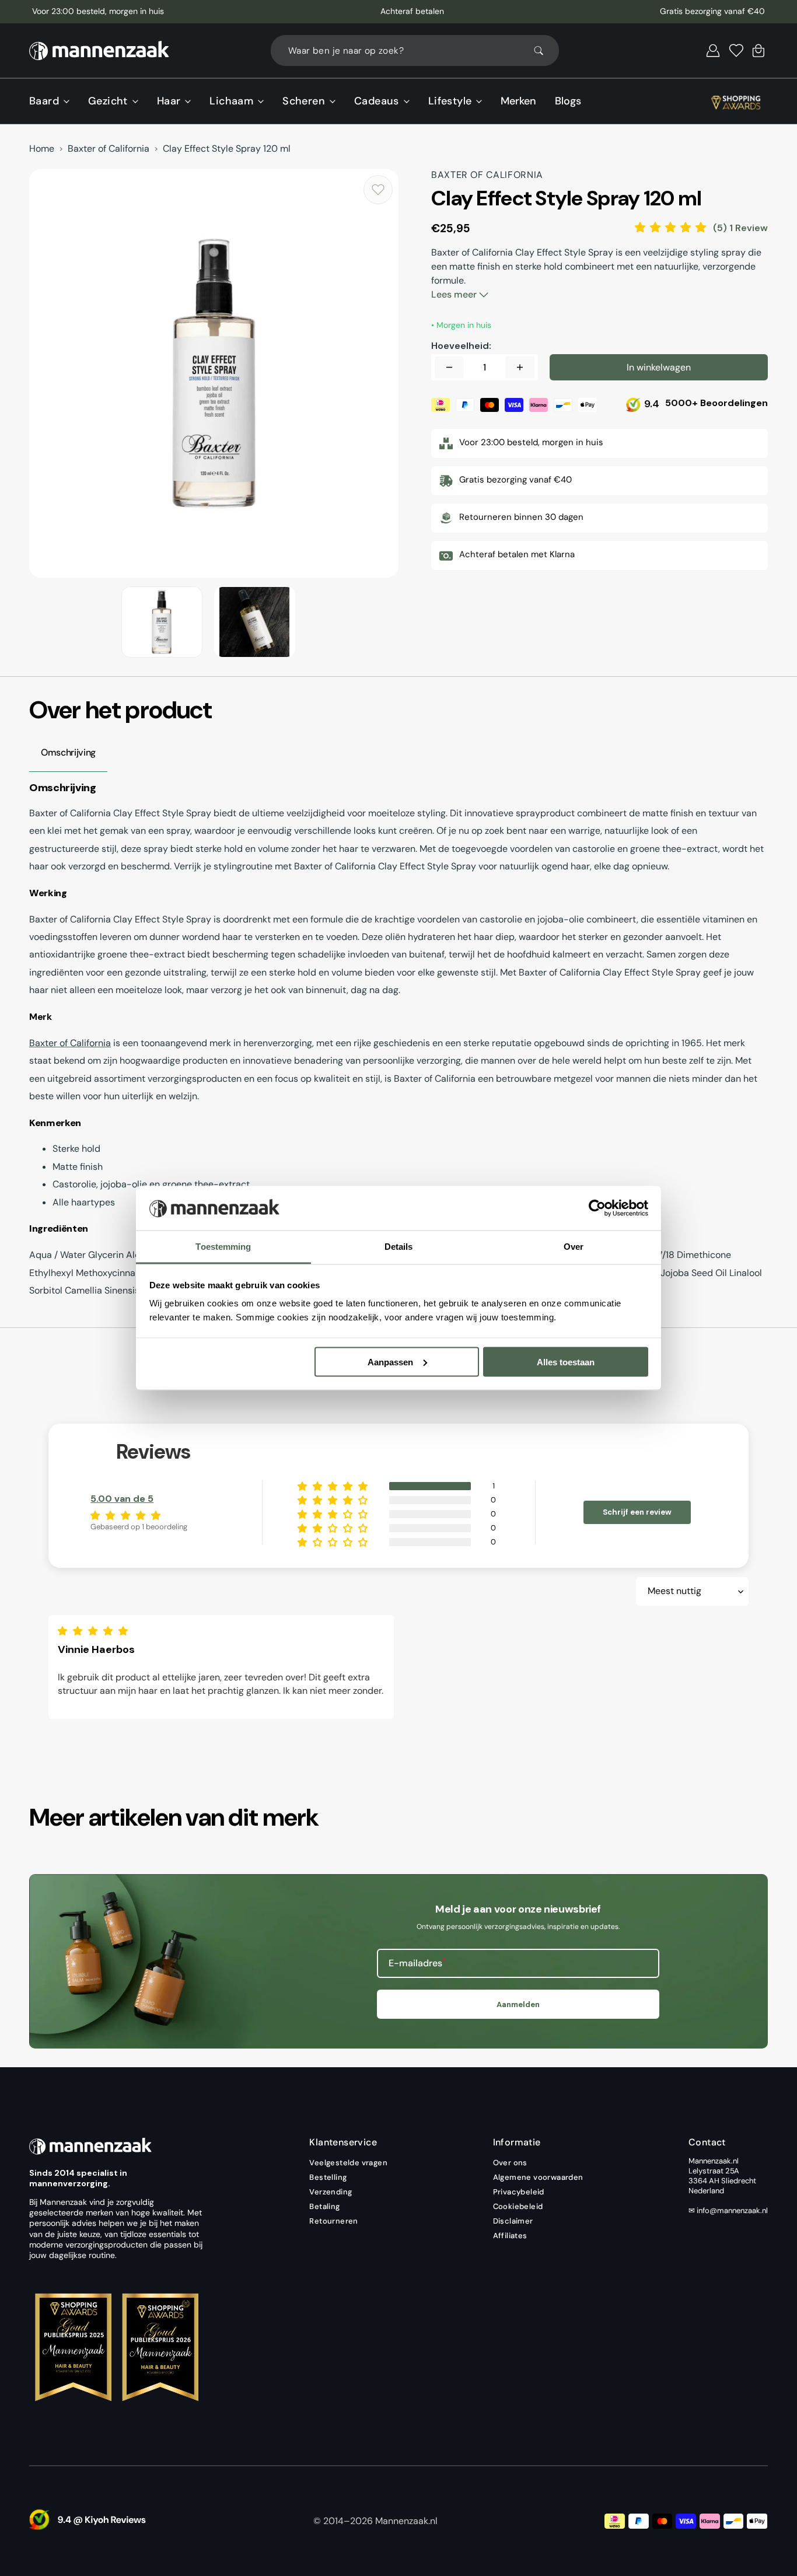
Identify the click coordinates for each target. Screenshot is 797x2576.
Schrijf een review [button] (637, 1512)
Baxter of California (109, 149)
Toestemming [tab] (223, 1247)
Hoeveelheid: (461, 346)
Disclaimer (513, 2221)
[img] (96, 1631)
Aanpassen (390, 1362)
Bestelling (328, 2177)
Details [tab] (399, 1247)
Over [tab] (574, 1247)
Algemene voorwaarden (538, 2177)
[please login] (378, 190)
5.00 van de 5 (122, 1499)
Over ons (510, 2163)
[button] (713, 51)
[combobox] (415, 50)
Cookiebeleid (518, 2206)
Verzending (331, 2192)
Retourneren (333, 2221)
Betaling (324, 2206)
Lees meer (455, 294)
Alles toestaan (566, 1362)
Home (42, 149)
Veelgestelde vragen (348, 2163)
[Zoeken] (544, 51)
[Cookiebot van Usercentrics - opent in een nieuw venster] (597, 1208)
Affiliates (510, 2236)
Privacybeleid (519, 2192)
